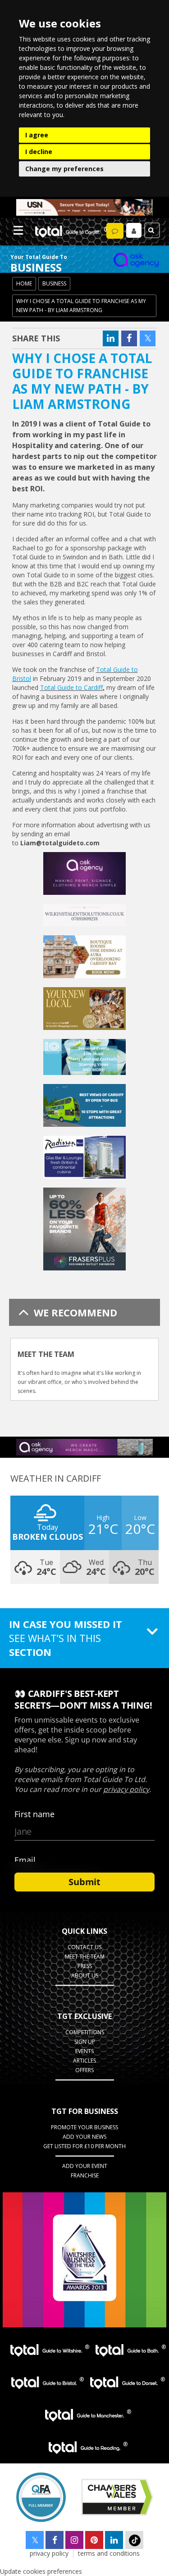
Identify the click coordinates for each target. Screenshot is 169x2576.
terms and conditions (109, 2553)
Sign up (85, 2042)
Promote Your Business (84, 2127)
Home (24, 283)
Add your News (84, 2137)
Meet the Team (85, 1957)
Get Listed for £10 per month (84, 2146)
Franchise (85, 2175)
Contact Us (84, 1947)
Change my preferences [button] (64, 169)
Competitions (85, 2032)
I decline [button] (39, 152)
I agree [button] (37, 135)
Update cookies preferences (41, 2571)
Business (54, 283)
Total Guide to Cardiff (71, 687)
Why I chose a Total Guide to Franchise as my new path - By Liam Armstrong (81, 306)
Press (85, 1966)
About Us (85, 1975)
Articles (84, 2061)
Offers (84, 2070)
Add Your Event (85, 2166)
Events (84, 2051)
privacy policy (49, 2553)
